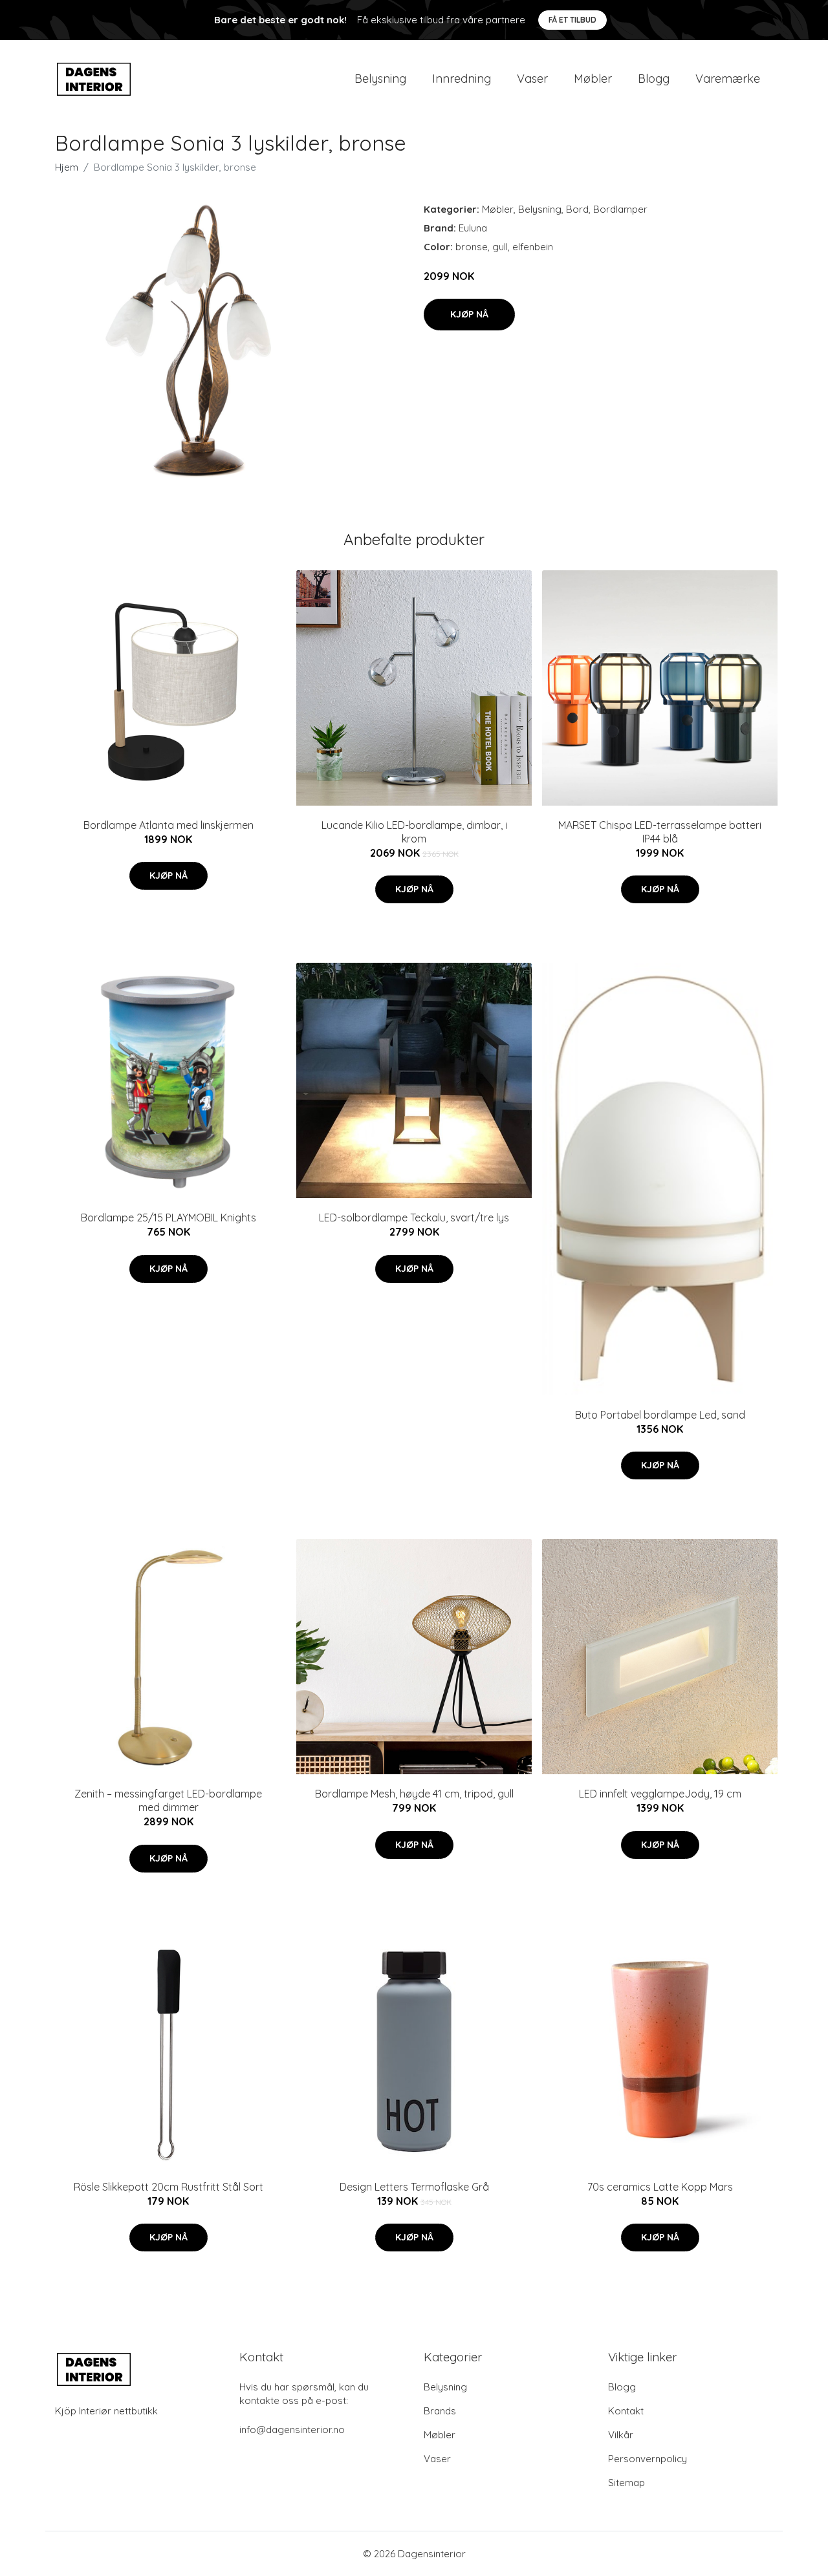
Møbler (593, 79)
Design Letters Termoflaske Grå (414, 2187)
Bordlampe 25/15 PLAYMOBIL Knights (169, 1218)
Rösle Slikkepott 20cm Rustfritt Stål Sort (169, 2187)
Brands (440, 2411)
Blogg (654, 79)
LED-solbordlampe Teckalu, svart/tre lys (414, 1218)
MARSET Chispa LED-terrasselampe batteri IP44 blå (660, 832)
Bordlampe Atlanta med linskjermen (169, 825)
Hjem (67, 167)
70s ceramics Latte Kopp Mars (660, 2187)
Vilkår (621, 2435)
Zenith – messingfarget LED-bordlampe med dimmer (168, 1800)
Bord (577, 209)
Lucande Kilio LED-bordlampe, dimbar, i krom (414, 832)
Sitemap (626, 2483)
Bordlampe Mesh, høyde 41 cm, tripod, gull (414, 1794)
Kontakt (626, 2411)
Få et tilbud (572, 20)
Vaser (532, 79)
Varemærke (728, 79)
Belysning (380, 79)
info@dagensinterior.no (292, 2430)
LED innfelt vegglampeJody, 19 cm (660, 1794)
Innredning (462, 79)
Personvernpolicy (648, 2459)
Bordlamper (620, 209)
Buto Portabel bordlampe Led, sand (660, 1415)
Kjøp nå (469, 314)
